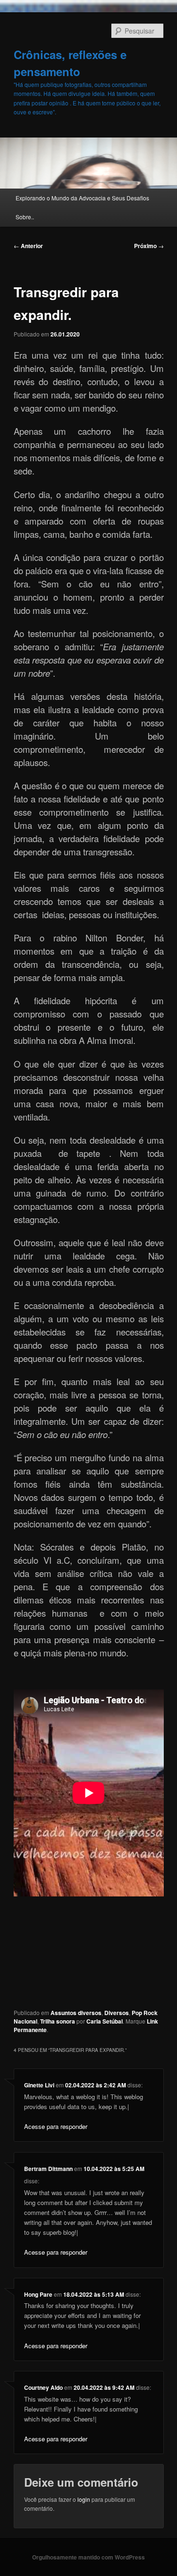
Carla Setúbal (105, 2021)
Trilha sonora (58, 2021)
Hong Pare (38, 2294)
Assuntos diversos (76, 2013)
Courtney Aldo (43, 2387)
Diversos (117, 2013)
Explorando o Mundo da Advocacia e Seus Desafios (82, 198)
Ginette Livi (39, 2085)
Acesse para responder (56, 2126)
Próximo (149, 246)
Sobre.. (25, 217)
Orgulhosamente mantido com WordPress (88, 2557)
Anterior (28, 246)
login (84, 2499)
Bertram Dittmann (48, 2169)
